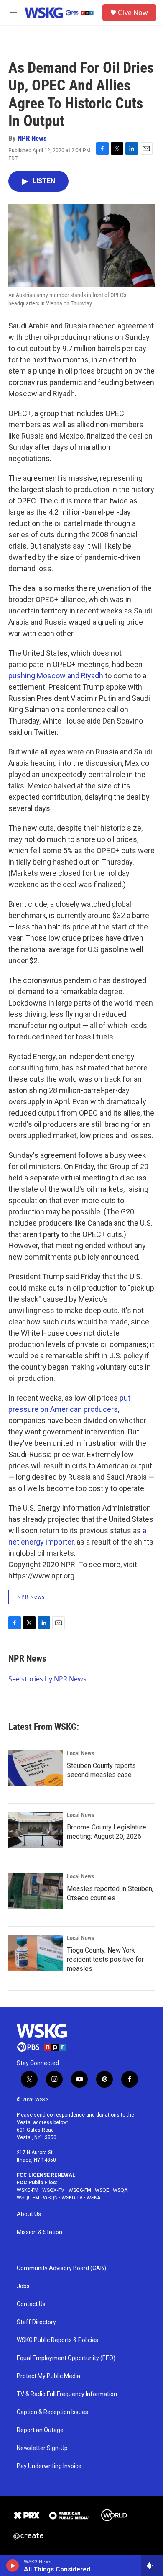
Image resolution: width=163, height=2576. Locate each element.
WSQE (102, 2190)
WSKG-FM (28, 2190)
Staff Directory (36, 2322)
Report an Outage (40, 2430)
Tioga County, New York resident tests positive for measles (105, 1959)
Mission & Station (39, 2232)
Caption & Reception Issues (52, 2412)
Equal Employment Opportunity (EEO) (66, 2358)
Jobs (23, 2286)
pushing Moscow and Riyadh (56, 676)
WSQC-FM (28, 2198)
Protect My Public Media (48, 2376)
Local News (80, 1753)
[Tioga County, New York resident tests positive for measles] (36, 1953)
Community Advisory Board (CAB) (61, 2268)
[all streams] (152, 2566)
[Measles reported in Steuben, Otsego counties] (36, 1891)
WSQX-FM (53, 2190)
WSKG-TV (72, 2198)
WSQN (50, 2198)
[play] (13, 2566)
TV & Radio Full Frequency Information (67, 2394)
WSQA (120, 2190)
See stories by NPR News (47, 1679)
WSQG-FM (80, 2190)
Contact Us (31, 2304)
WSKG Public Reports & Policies (57, 2340)
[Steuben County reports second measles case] (36, 1768)
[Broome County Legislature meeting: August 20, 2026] (36, 1830)
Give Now (133, 13)
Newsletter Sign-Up (42, 2448)
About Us (29, 2214)
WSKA (93, 2198)
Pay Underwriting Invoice (49, 2466)
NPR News (32, 138)
